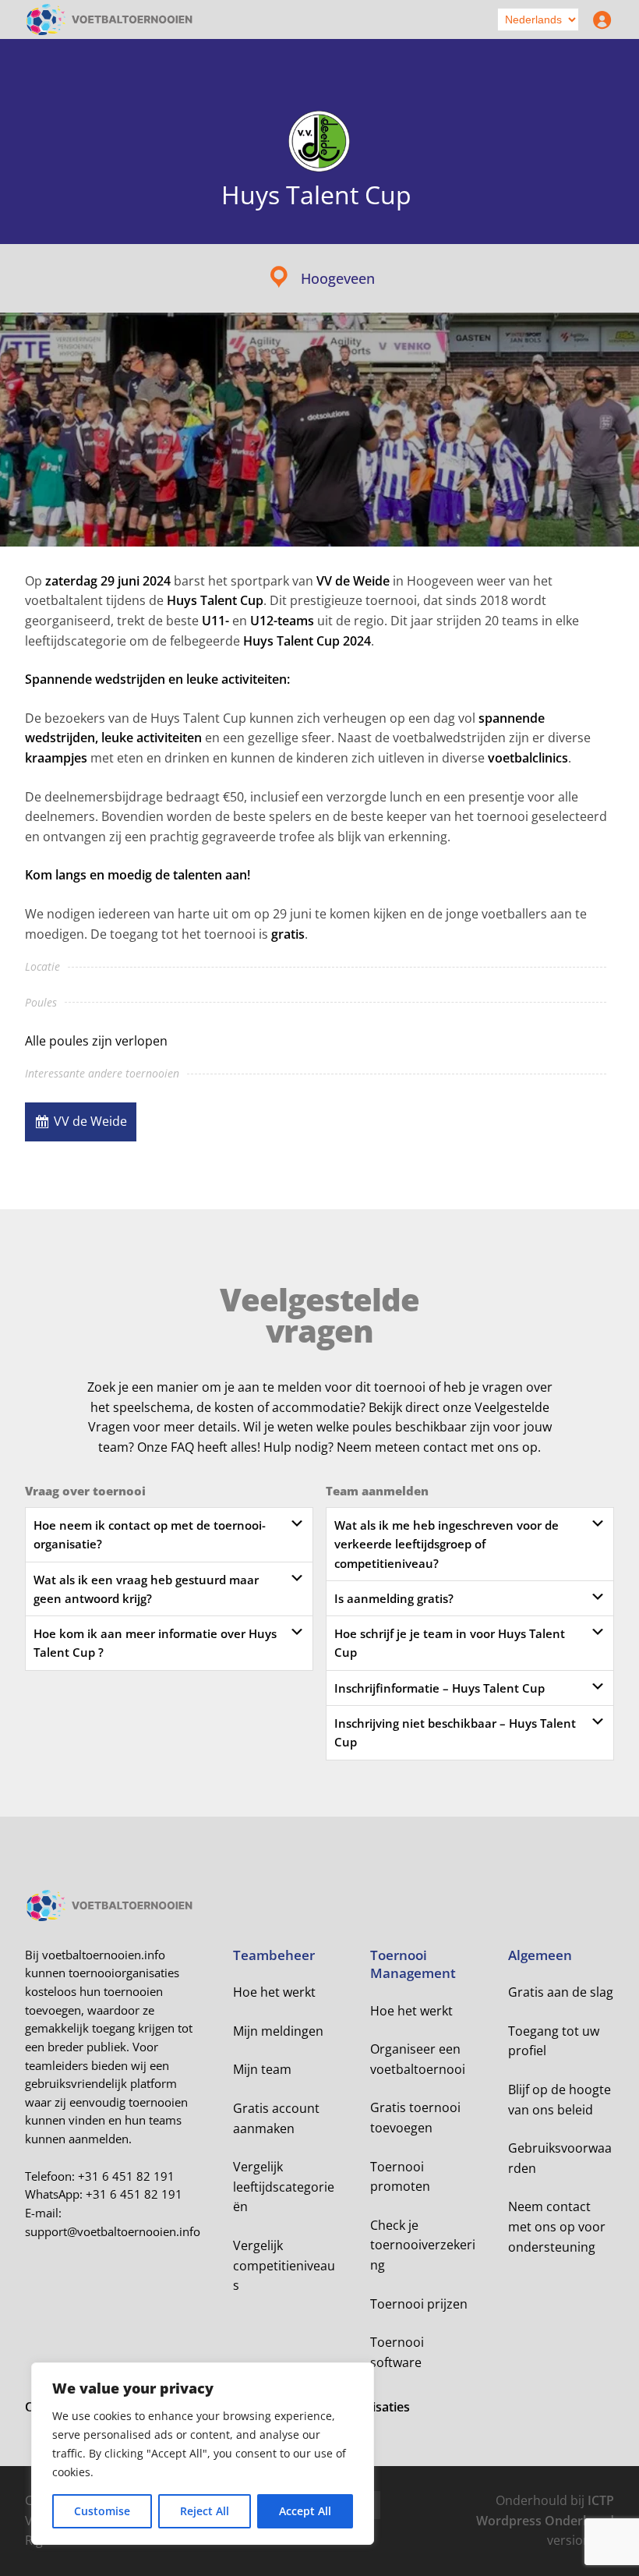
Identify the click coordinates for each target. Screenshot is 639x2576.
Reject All (205, 2511)
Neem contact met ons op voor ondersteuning (557, 2226)
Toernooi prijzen (419, 2304)
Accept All (305, 2511)
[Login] (598, 19)
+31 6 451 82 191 (126, 2176)
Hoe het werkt (274, 1992)
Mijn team (262, 2069)
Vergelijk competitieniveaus (284, 2265)
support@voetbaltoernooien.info (113, 2231)
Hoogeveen (338, 278)
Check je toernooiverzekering (423, 2245)
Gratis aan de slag (561, 1992)
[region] (203, 2454)
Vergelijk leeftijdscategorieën (284, 2187)
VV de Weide (90, 1121)
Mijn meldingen (278, 2031)
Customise (102, 2511)
